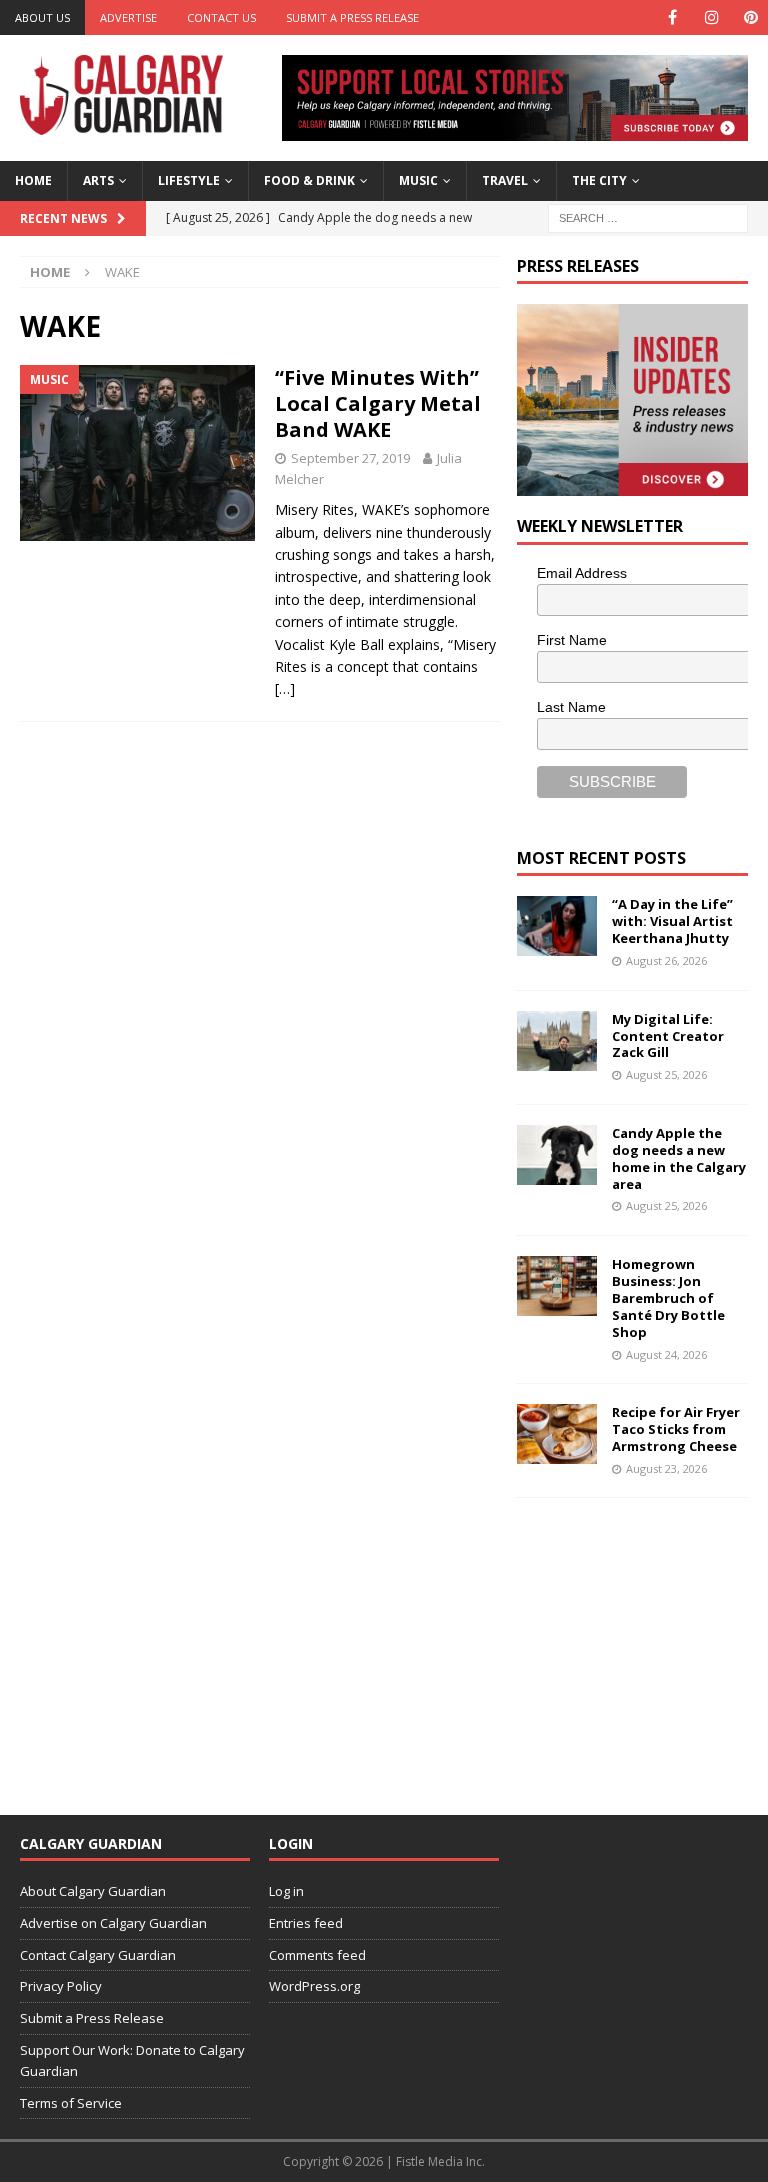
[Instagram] (711, 17)
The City (599, 180)
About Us (42, 17)
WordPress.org (314, 1986)
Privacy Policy (61, 1986)
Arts (98, 180)
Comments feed (317, 1955)
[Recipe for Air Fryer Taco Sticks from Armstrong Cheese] (557, 1434)
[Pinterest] (750, 17)
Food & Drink (309, 180)
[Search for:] (648, 216)
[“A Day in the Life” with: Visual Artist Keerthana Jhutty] (557, 926)
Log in (286, 1891)
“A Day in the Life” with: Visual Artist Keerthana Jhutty (672, 921)
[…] (285, 688)
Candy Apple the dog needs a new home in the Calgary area (679, 1158)
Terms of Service (71, 2103)
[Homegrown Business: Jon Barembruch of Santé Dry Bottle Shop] (557, 1286)
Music (418, 180)
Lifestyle (189, 180)
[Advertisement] (642, 1643)
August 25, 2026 (666, 1074)
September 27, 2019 (350, 458)
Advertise (128, 17)
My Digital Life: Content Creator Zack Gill (668, 1036)
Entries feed (306, 1923)
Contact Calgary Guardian (98, 1955)
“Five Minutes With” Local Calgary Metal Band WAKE (378, 403)
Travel (505, 180)
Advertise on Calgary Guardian (113, 1923)
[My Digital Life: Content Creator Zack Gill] (557, 1041)
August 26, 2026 (666, 960)
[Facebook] (672, 17)
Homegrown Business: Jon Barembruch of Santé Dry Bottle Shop (668, 1298)
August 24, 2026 (666, 1354)
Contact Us (221, 17)
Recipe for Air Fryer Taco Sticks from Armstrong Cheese (676, 1429)
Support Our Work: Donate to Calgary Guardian (132, 2060)
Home (33, 180)
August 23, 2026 (666, 1468)
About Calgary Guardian (93, 1891)
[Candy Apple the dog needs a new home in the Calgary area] (557, 1155)
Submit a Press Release (352, 17)
